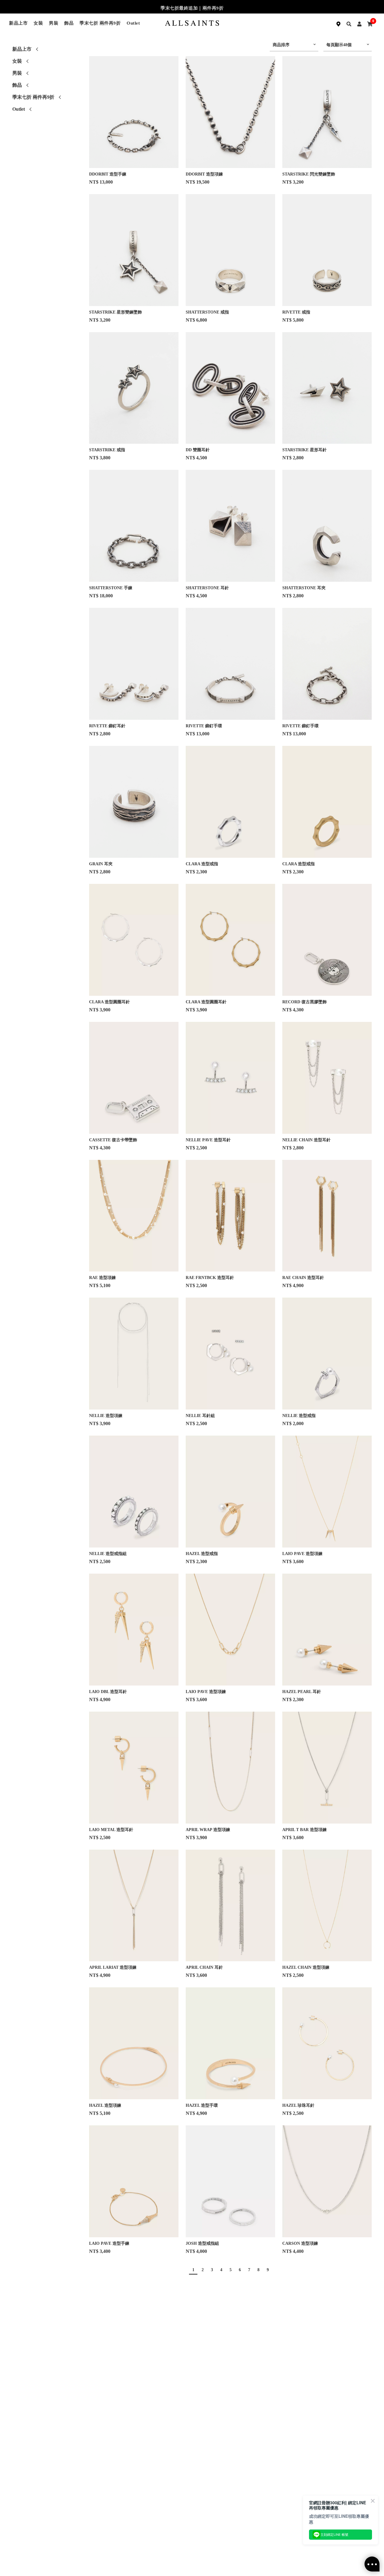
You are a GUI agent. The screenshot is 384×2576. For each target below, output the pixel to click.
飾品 (69, 23)
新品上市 (18, 23)
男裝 (54, 23)
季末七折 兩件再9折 (100, 23)
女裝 (38, 23)
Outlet (133, 23)
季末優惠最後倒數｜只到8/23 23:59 (192, 8)
